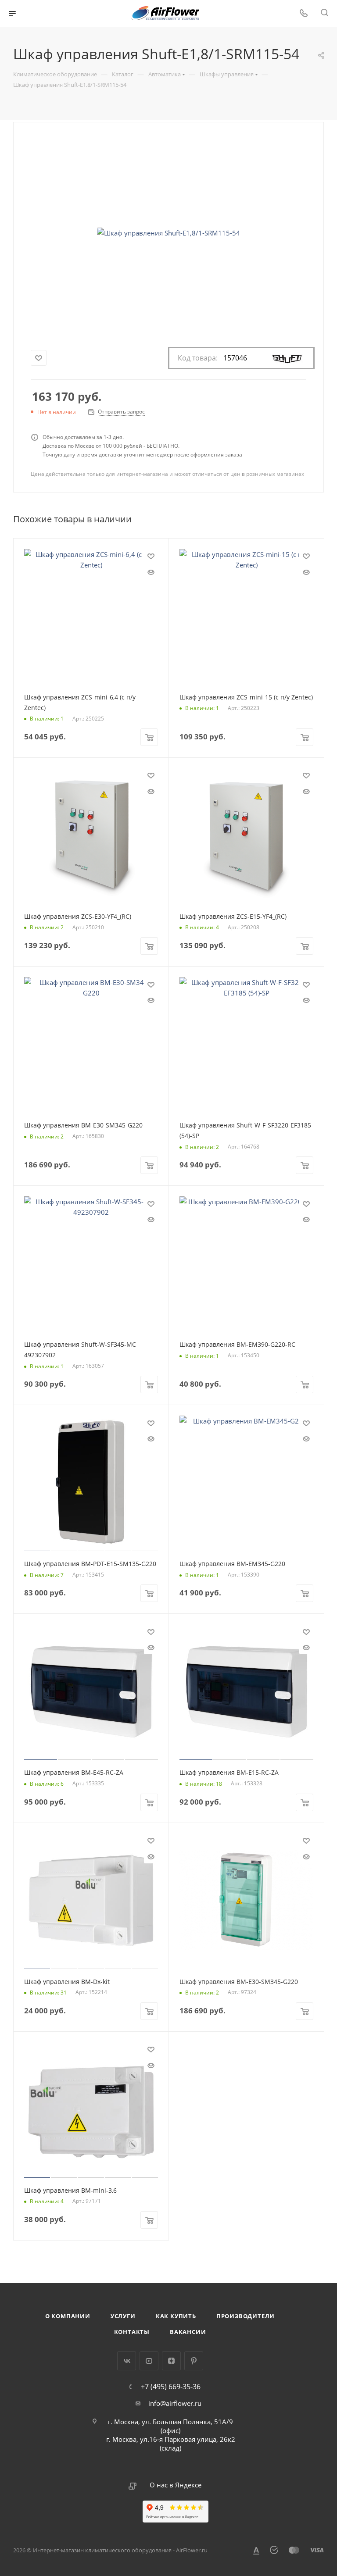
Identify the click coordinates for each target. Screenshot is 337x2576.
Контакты (132, 2332)
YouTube (149, 2361)
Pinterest (194, 2361)
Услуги (123, 2316)
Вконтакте (127, 2361)
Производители (246, 2316)
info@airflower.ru (175, 2403)
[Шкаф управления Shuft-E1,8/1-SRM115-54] (168, 233)
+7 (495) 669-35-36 (171, 2387)
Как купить (176, 2316)
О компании (68, 2316)
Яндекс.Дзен (171, 2361)
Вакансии (188, 2332)
